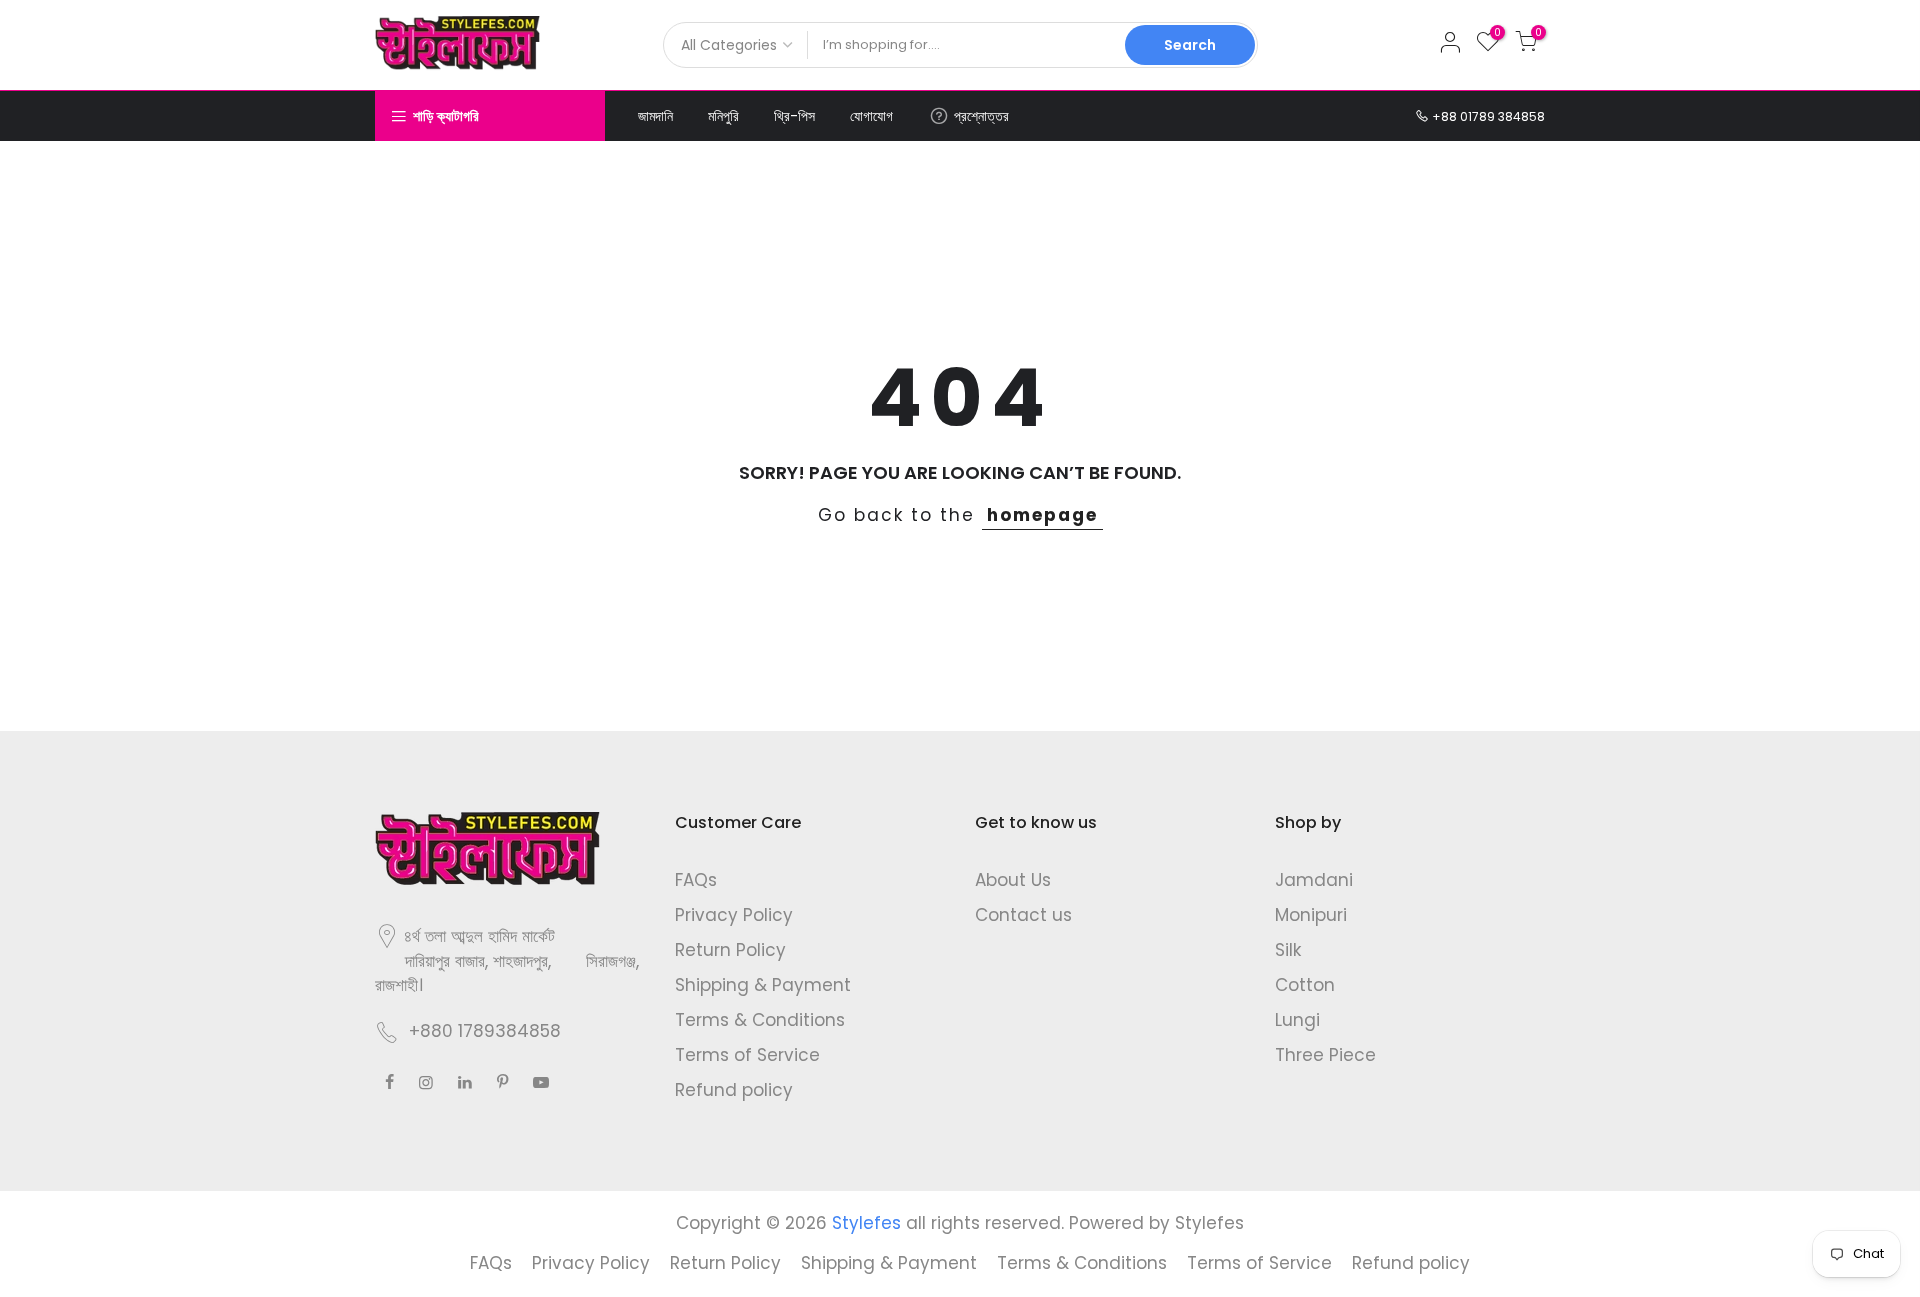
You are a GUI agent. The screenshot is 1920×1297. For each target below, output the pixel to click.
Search (1190, 45)
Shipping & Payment (763, 985)
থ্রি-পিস (794, 116)
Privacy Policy (734, 915)
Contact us (1023, 915)
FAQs (696, 880)
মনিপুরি (723, 116)
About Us (1013, 880)
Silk (1288, 950)
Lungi (1297, 1020)
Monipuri (1311, 915)
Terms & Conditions (760, 1020)
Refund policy (734, 1090)
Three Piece (1325, 1055)
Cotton (1305, 985)
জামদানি (655, 116)
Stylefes (1209, 1223)
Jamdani (1314, 880)
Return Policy (730, 950)
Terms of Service (747, 1055)
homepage (1042, 515)
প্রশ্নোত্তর (981, 116)
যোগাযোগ (871, 116)
